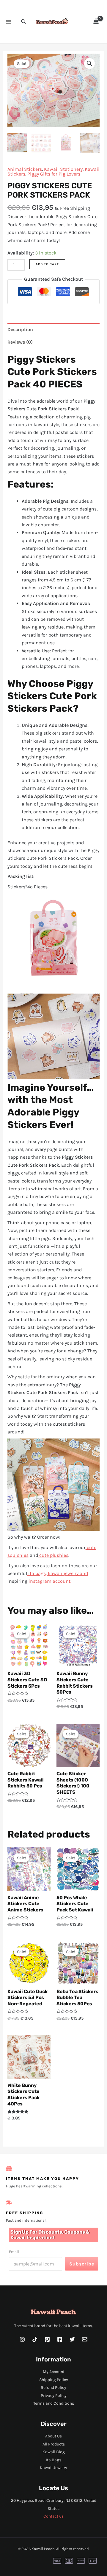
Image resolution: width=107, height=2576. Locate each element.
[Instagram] (22, 2339)
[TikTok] (35, 2339)
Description (20, 329)
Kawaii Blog (54, 2452)
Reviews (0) (20, 342)
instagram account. (50, 1581)
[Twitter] (72, 2339)
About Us (53, 2436)
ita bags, (37, 1573)
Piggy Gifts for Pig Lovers (54, 174)
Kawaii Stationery (63, 169)
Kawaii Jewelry (53, 2468)
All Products (54, 2444)
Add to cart (47, 264)
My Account (54, 2372)
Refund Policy (53, 2388)
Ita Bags (53, 2460)
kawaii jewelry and (68, 1573)
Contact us (53, 2516)
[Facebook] (60, 2339)
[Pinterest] (47, 2339)
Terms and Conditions (54, 2403)
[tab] (54, 330)
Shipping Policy (54, 2380)
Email (14, 2252)
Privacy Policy (54, 2396)
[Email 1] (85, 2339)
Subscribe (82, 2264)
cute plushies (53, 1555)
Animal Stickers (25, 169)
